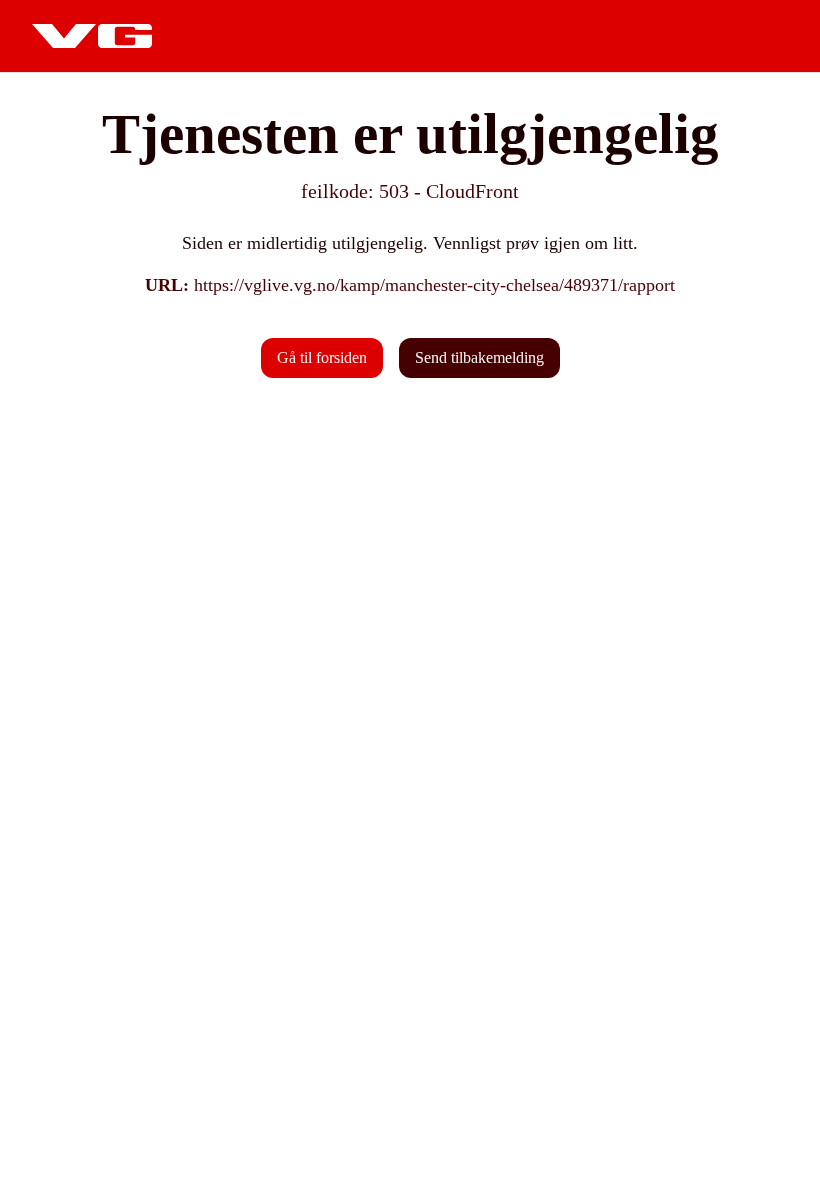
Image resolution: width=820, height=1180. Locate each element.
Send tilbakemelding (479, 357)
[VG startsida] (92, 36)
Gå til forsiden (322, 357)
